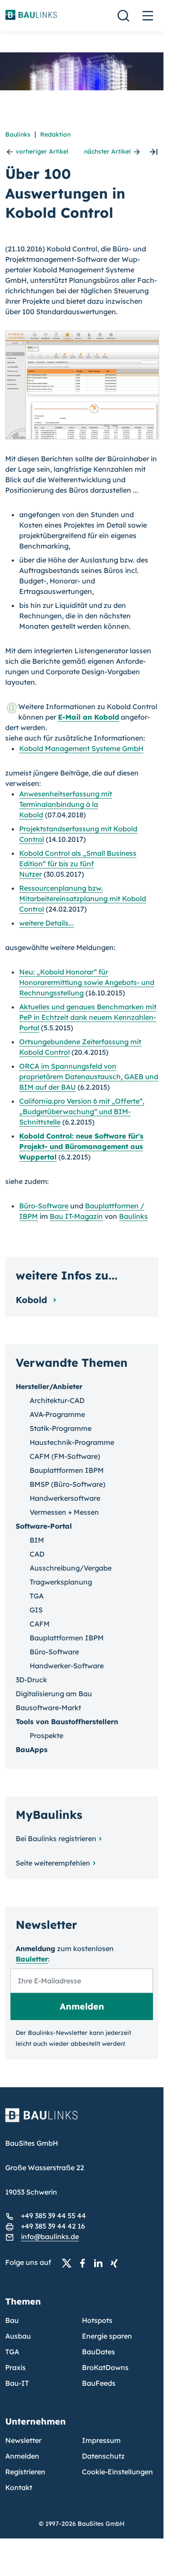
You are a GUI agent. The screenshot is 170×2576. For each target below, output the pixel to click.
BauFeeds (99, 2383)
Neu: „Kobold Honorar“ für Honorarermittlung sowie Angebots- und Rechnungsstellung (87, 982)
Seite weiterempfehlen (53, 1863)
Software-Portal (44, 1526)
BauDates (99, 2352)
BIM (37, 1540)
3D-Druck (31, 1680)
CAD (37, 1554)
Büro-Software (44, 1206)
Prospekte (46, 1736)
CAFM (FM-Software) (65, 1456)
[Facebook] (85, 2263)
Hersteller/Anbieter (49, 1386)
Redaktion (55, 134)
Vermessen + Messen (64, 1512)
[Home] (82, 2120)
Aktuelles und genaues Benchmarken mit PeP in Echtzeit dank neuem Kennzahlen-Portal (88, 1017)
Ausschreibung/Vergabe (71, 1568)
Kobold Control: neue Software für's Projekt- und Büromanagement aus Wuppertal (81, 1146)
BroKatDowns (105, 2367)
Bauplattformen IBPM (67, 1470)
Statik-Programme (61, 1428)
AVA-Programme (57, 1414)
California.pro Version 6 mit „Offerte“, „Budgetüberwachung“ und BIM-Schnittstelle (82, 1111)
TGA (37, 1596)
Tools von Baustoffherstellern (67, 1722)
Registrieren (25, 2472)
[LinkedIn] (101, 2263)
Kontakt (19, 2487)
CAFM (40, 1624)
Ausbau (18, 2336)
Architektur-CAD (57, 1400)
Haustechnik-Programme (72, 1442)
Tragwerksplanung (61, 1582)
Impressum (101, 2440)
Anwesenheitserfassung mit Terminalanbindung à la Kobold (66, 804)
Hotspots (97, 2320)
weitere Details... (46, 923)
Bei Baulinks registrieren (56, 1839)
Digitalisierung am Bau (54, 1694)
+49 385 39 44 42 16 (53, 2226)
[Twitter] (69, 2263)
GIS (36, 1610)
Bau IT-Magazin (76, 1216)
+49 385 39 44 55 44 (53, 2216)
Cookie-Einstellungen (117, 2472)
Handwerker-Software (67, 1666)
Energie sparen (107, 2336)
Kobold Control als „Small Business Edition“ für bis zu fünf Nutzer (78, 864)
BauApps (32, 1749)
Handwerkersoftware (65, 1498)
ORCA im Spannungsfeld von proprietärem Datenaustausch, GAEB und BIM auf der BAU (89, 1077)
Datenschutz (103, 2456)
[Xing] (116, 2263)
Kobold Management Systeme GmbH (81, 748)
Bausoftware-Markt (48, 1708)
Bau (12, 2320)
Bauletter (32, 1959)
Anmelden (22, 2456)
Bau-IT (17, 2383)
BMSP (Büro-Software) (68, 1484)
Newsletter (23, 2440)
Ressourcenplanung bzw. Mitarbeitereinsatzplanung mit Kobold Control (83, 899)
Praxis (15, 2367)
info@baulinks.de (50, 2236)
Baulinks (18, 134)
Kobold (33, 1300)
